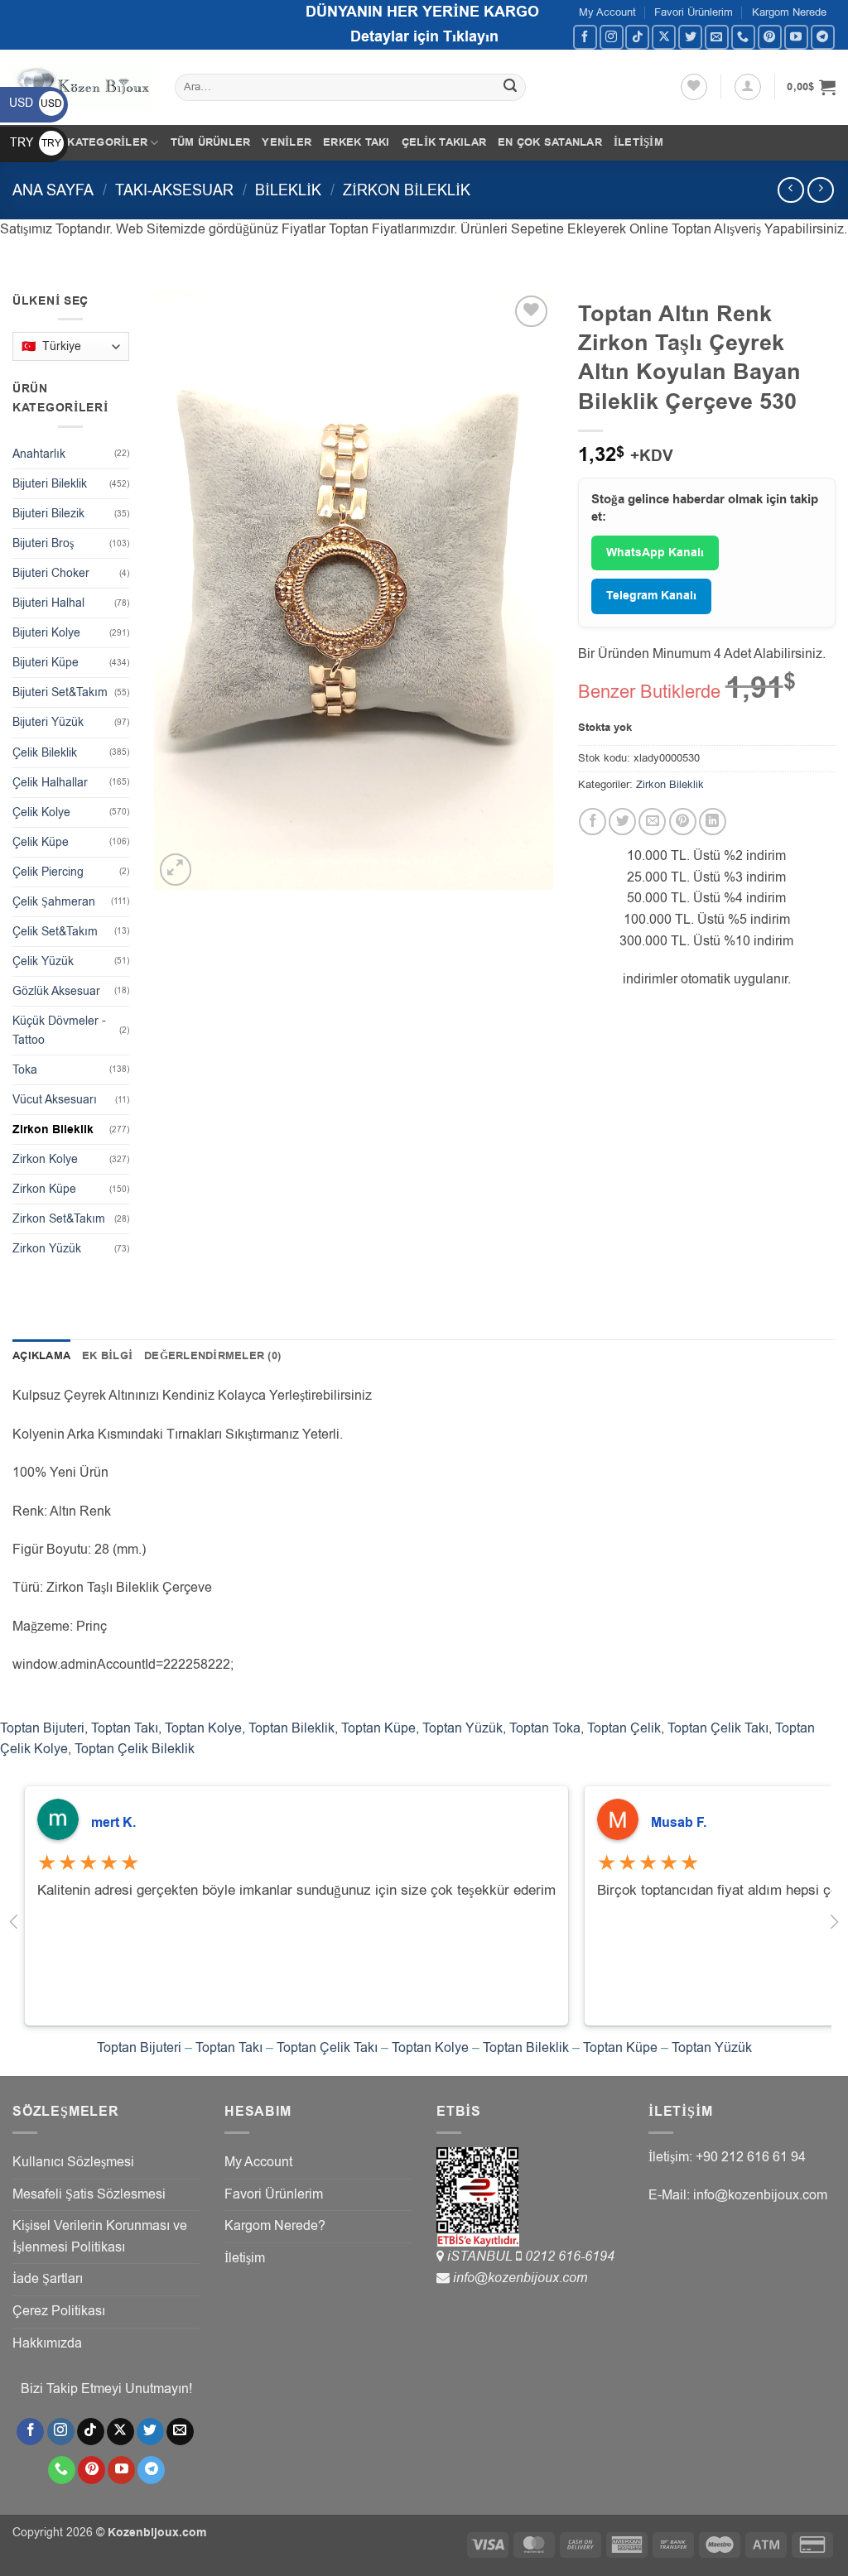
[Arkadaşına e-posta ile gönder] (652, 822)
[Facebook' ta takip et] (585, 37)
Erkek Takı (357, 142)
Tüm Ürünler (211, 142)
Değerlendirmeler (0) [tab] (212, 1356)
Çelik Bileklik (45, 753)
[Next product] (790, 190)
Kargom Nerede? (275, 2226)
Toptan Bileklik (291, 1728)
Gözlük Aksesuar (56, 991)
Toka (25, 1070)
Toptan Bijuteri (42, 1728)
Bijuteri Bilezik (48, 514)
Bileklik (288, 190)
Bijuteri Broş (43, 543)
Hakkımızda (47, 2343)
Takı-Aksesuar (174, 190)
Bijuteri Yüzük (48, 722)
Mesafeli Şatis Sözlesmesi (89, 2194)
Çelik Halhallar (50, 783)
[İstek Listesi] (694, 87)
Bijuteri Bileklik (50, 484)
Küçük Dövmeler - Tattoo (59, 1031)
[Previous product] (820, 190)
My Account (607, 12)
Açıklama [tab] (41, 1356)
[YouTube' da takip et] (796, 37)
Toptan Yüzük (463, 1728)
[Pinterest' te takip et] (770, 37)
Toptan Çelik (624, 1728)
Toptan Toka (545, 1728)
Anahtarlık (39, 454)
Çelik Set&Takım (55, 932)
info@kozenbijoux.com (520, 2278)
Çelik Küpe (41, 842)
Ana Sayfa (53, 190)
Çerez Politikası (59, 2311)
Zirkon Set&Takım (59, 1219)
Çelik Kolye (41, 812)
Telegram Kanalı (651, 596)
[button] (748, 87)
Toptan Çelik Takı (718, 1728)
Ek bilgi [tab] (107, 1356)
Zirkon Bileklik (407, 190)
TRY (36, 143)
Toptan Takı (125, 1728)
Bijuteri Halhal (48, 603)
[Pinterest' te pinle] (683, 822)
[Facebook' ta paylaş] (593, 822)
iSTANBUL (482, 2256)
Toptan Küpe (378, 1728)
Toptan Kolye (203, 1728)
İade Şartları (48, 2279)
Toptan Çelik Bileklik (135, 1749)
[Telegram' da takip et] (823, 37)
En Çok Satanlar (550, 142)
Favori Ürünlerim (694, 12)
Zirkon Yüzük (47, 1249)
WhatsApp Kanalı (655, 553)
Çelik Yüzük (43, 961)
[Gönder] (510, 88)
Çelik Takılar (444, 142)
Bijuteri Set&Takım (60, 692)
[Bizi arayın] (743, 37)
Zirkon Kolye (45, 1159)
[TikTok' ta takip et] (637, 37)
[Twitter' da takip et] (690, 37)
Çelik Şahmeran (54, 902)
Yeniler (287, 142)
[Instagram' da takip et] (612, 37)
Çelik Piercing (48, 872)
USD (36, 103)
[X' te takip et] (664, 37)
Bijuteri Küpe (46, 663)
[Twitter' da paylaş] (622, 822)
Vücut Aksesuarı (55, 1100)
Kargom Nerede (789, 12)
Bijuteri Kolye (46, 633)
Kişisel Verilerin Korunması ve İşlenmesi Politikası (100, 2237)
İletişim (638, 142)
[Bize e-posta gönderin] (717, 37)
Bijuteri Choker (51, 573)
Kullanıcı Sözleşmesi (73, 2162)
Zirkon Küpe (44, 1189)
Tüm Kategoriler (94, 142)
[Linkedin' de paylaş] (713, 822)
